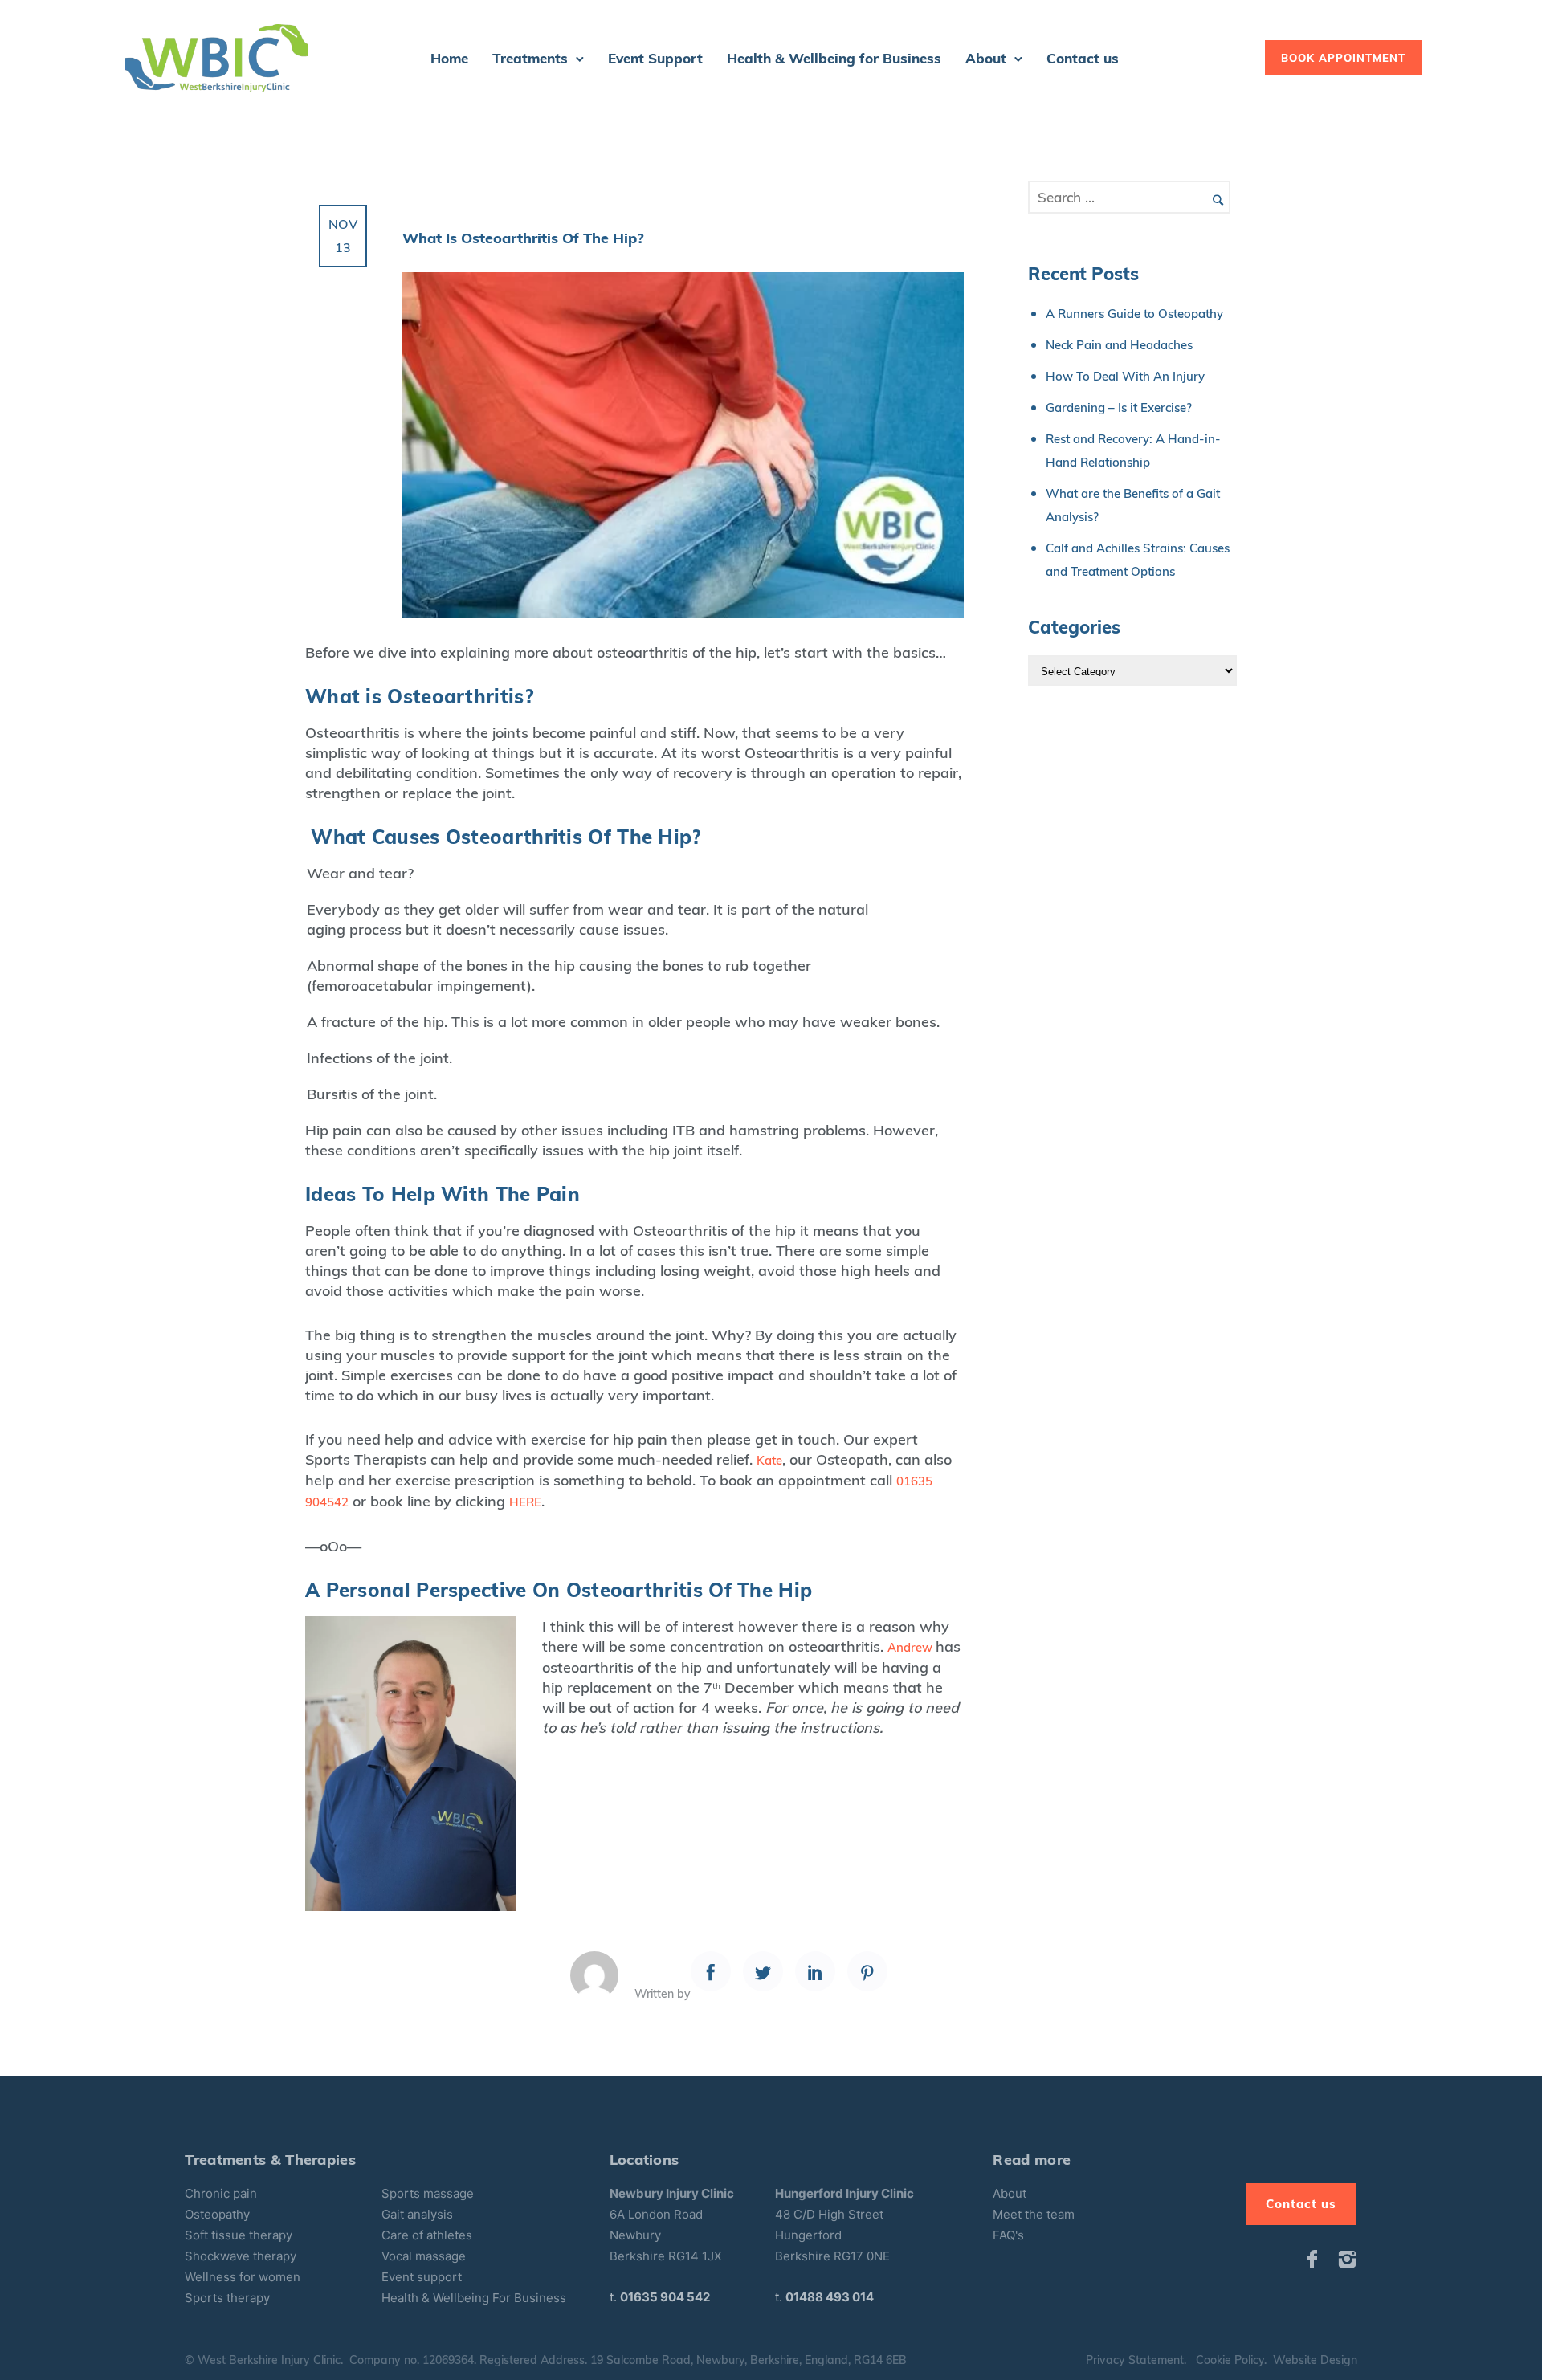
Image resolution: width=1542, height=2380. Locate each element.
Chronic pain (221, 2193)
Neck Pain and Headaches (1119, 345)
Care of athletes (427, 2235)
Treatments (530, 58)
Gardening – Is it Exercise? (1119, 408)
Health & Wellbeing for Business (834, 58)
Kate (769, 1460)
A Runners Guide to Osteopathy (1134, 314)
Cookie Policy (1230, 2360)
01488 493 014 (830, 2297)
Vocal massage (424, 2256)
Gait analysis (417, 2214)
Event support (422, 2277)
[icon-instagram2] (1347, 2260)
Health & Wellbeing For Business (474, 2298)
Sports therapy (227, 2298)
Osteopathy (217, 2214)
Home (449, 58)
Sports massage (428, 2193)
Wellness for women (243, 2277)
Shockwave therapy (241, 2256)
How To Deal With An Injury (1125, 376)
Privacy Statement (1135, 2360)
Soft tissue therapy (239, 2235)
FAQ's (1008, 2235)
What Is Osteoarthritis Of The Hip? (523, 238)
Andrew (912, 1647)
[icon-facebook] (1316, 2260)
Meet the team (1034, 2214)
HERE (525, 1502)
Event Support (655, 58)
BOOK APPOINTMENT (1343, 58)
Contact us (1083, 58)
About (986, 58)
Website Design (1315, 2360)
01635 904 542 (665, 2297)
